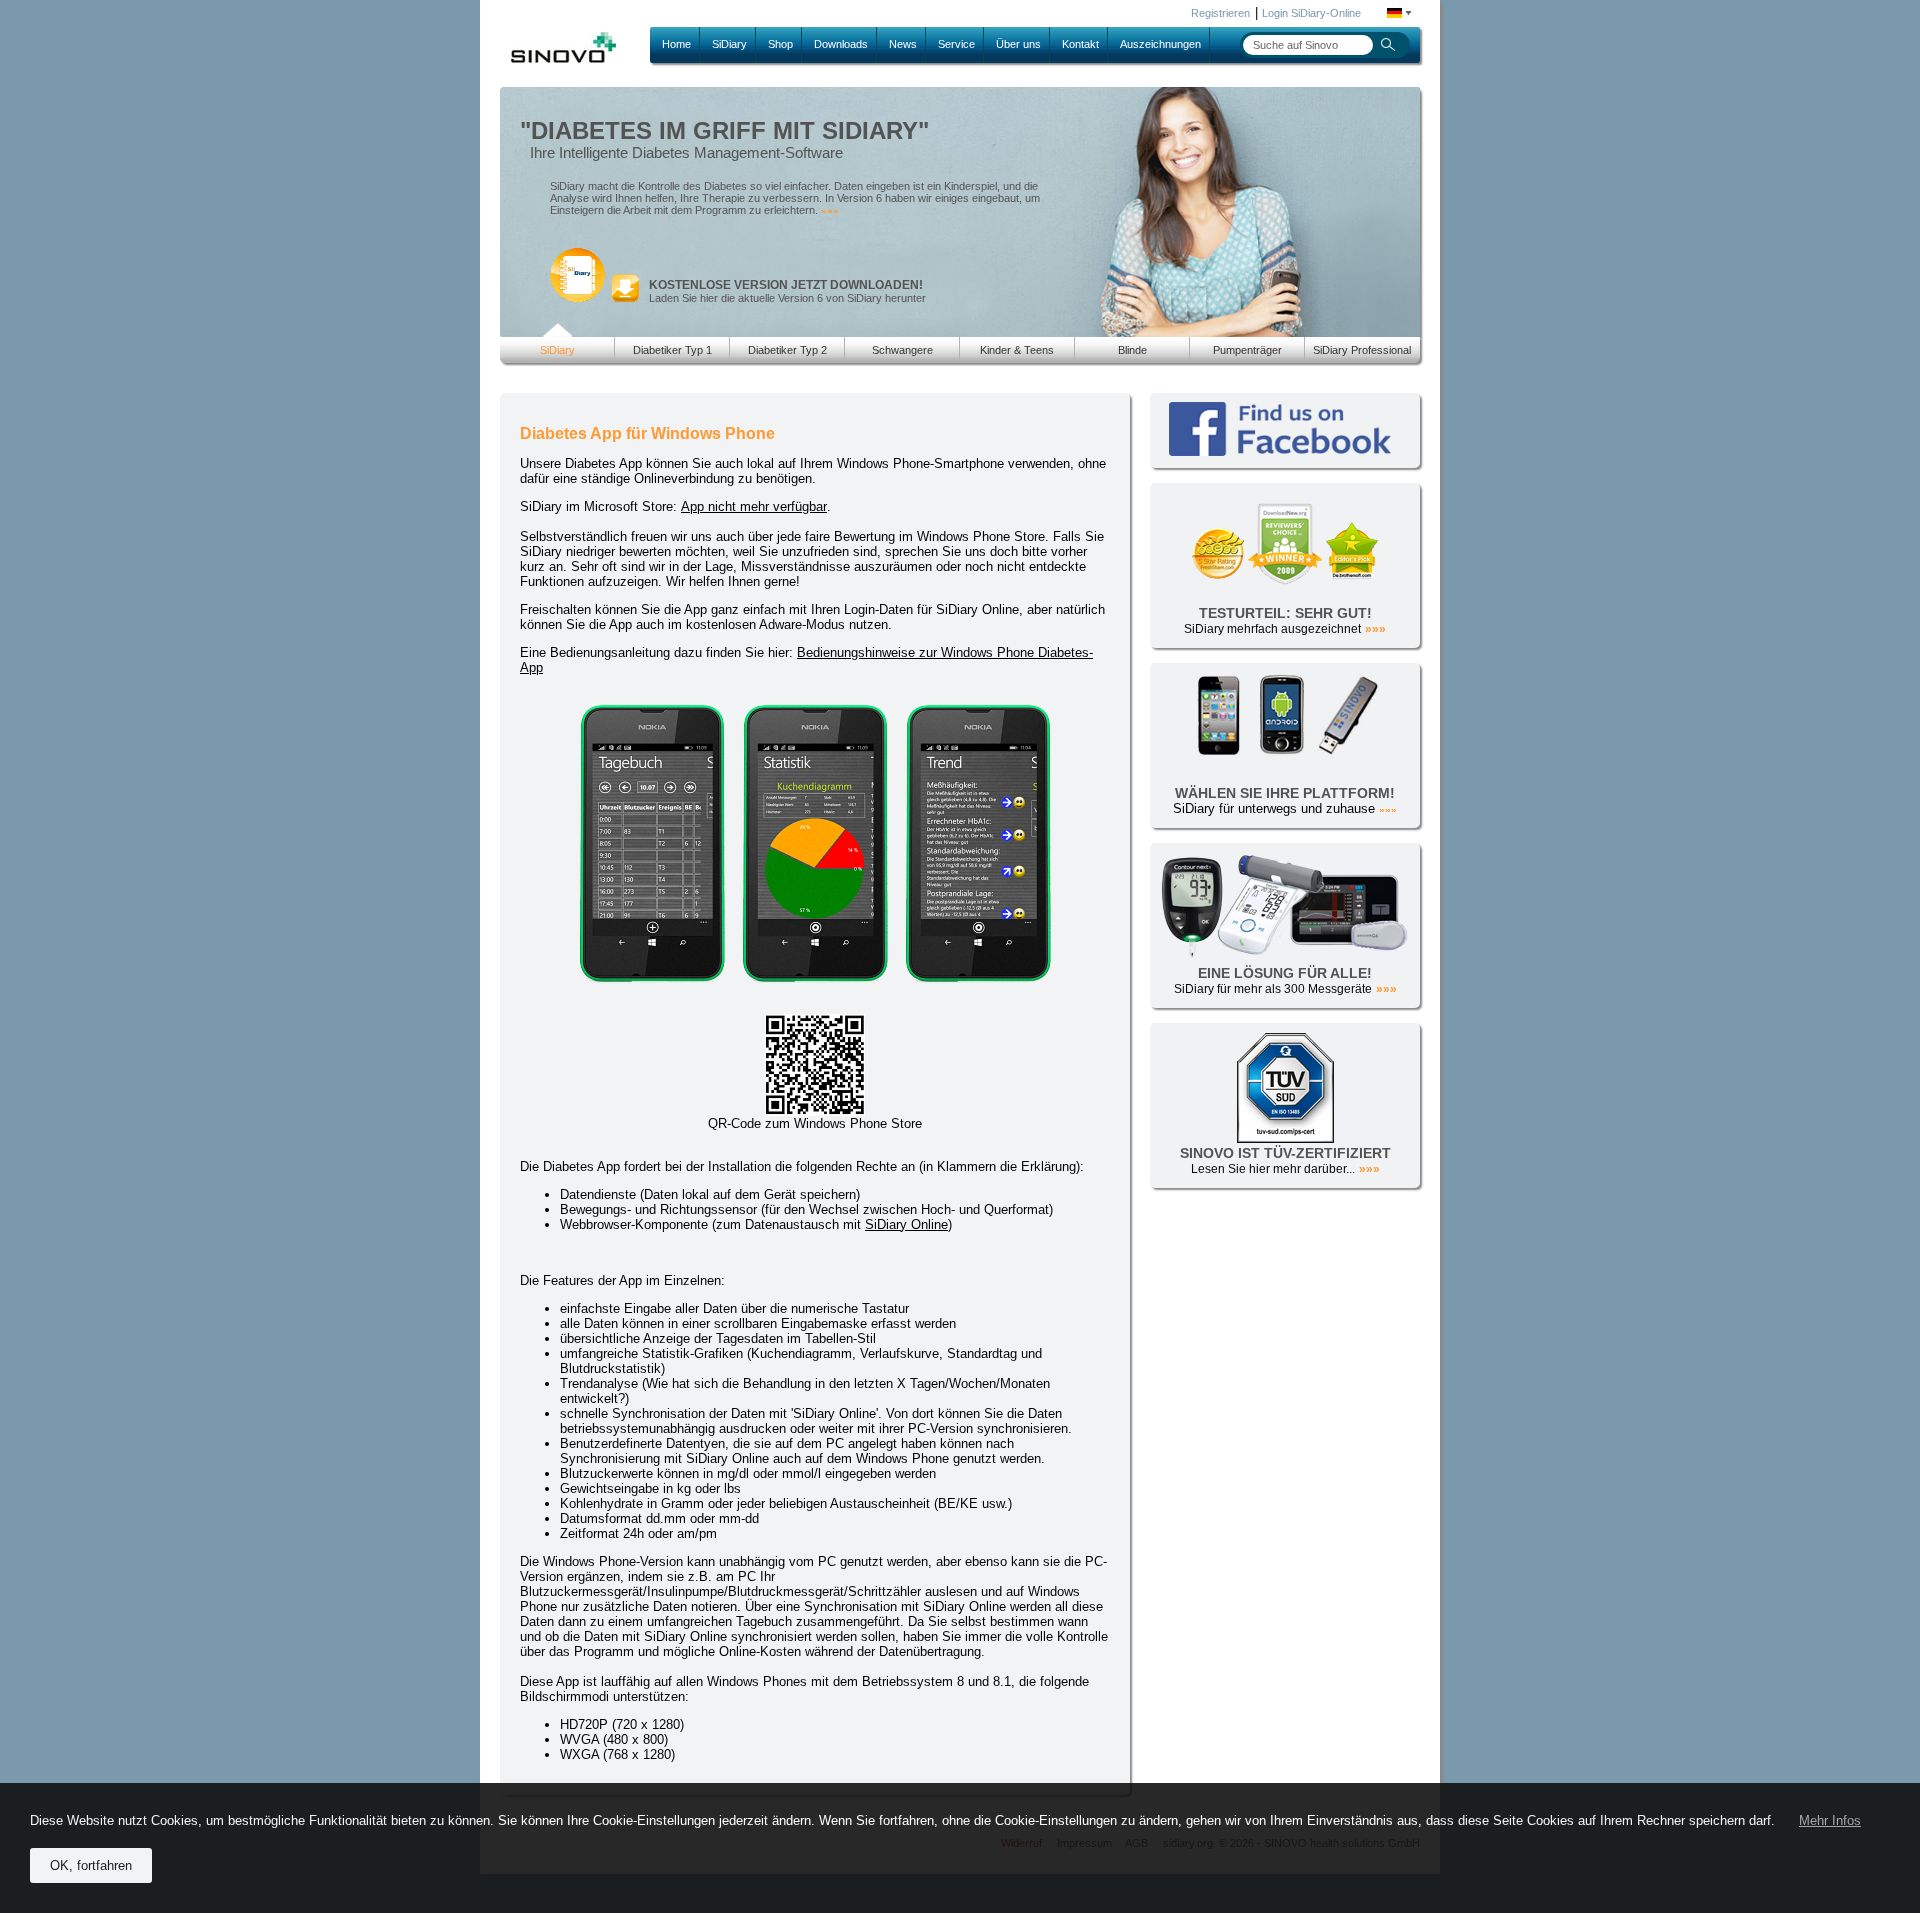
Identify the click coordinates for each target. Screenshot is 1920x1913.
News (903, 44)
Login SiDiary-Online (1311, 13)
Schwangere (902, 350)
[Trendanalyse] (978, 978)
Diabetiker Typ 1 (672, 350)
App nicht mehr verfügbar (754, 506)
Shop (780, 44)
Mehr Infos (1830, 1820)
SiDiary (729, 44)
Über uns (1018, 44)
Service (956, 44)
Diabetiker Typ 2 (787, 350)
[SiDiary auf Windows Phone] (657, 978)
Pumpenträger (1247, 350)
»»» (830, 210)
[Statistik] (820, 978)
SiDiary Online (906, 1224)
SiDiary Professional (1362, 350)
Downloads (841, 44)
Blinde (1132, 350)
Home (676, 44)
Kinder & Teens (1017, 350)
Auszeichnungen (1160, 44)
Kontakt (1080, 44)
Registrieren (1220, 13)
